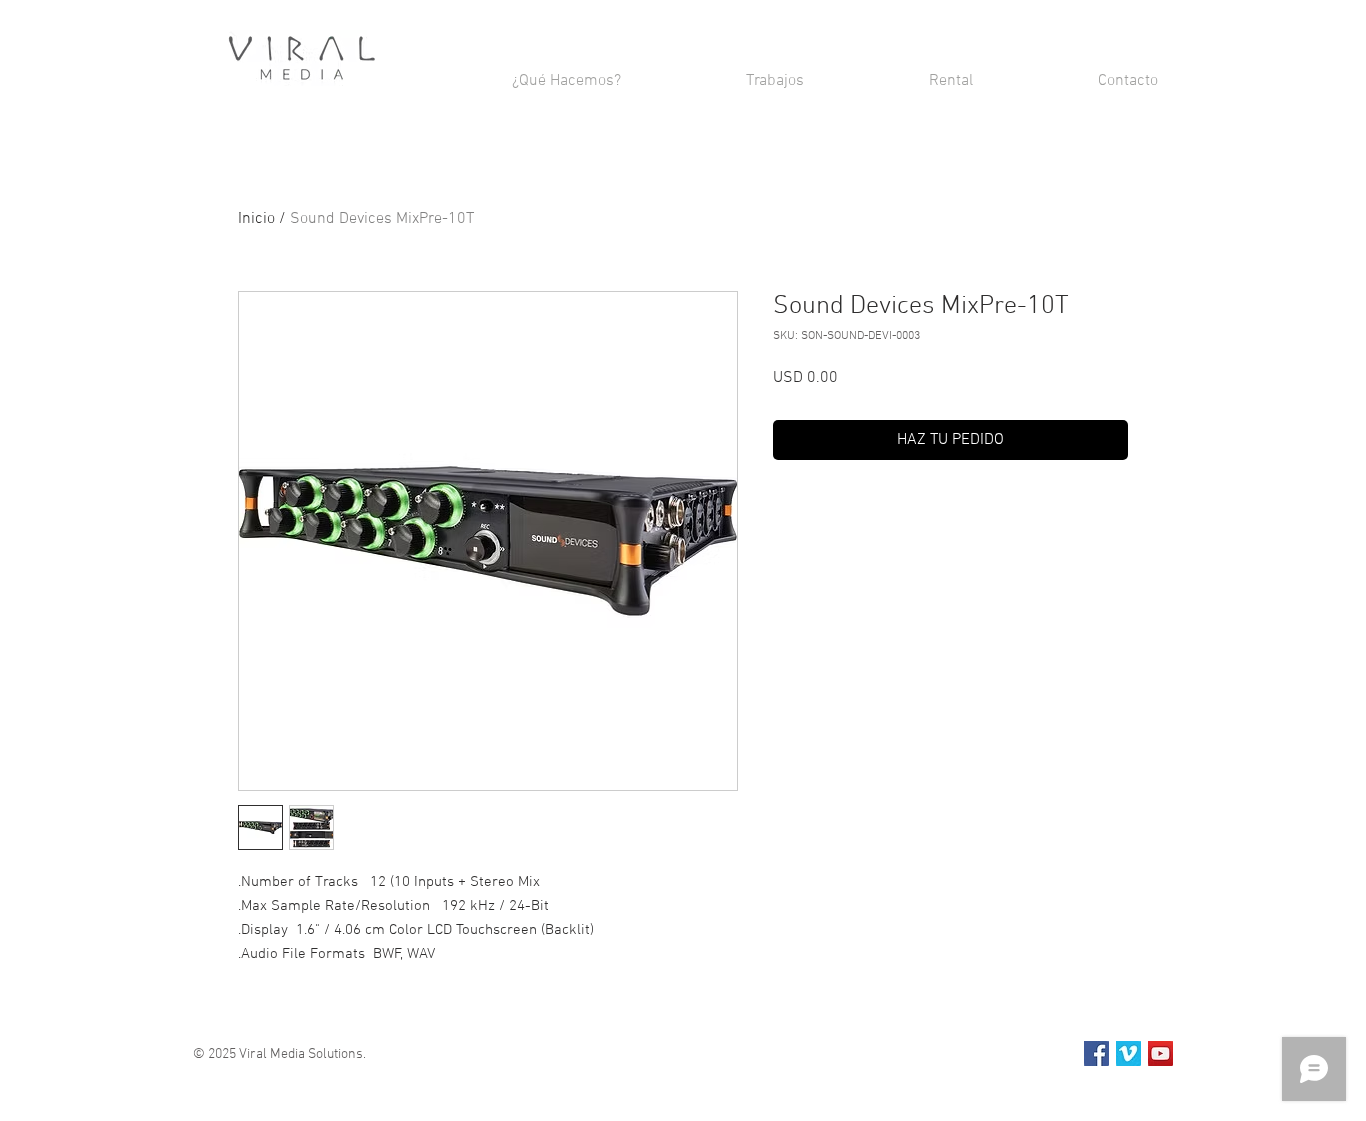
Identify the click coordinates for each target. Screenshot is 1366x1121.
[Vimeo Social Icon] (1128, 1053)
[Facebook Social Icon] (1096, 1053)
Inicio (256, 219)
